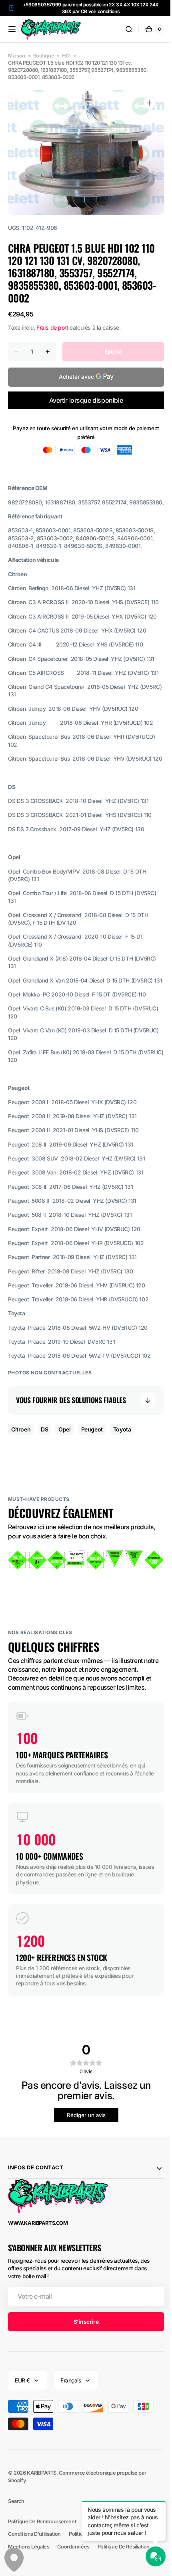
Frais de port (52, 327)
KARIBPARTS (42, 2512)
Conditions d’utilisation (34, 2573)
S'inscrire (83, 2360)
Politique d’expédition (94, 2573)
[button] (12, 29)
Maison (17, 56)
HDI (66, 56)
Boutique (44, 56)
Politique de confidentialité (116, 2560)
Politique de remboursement (42, 2560)
